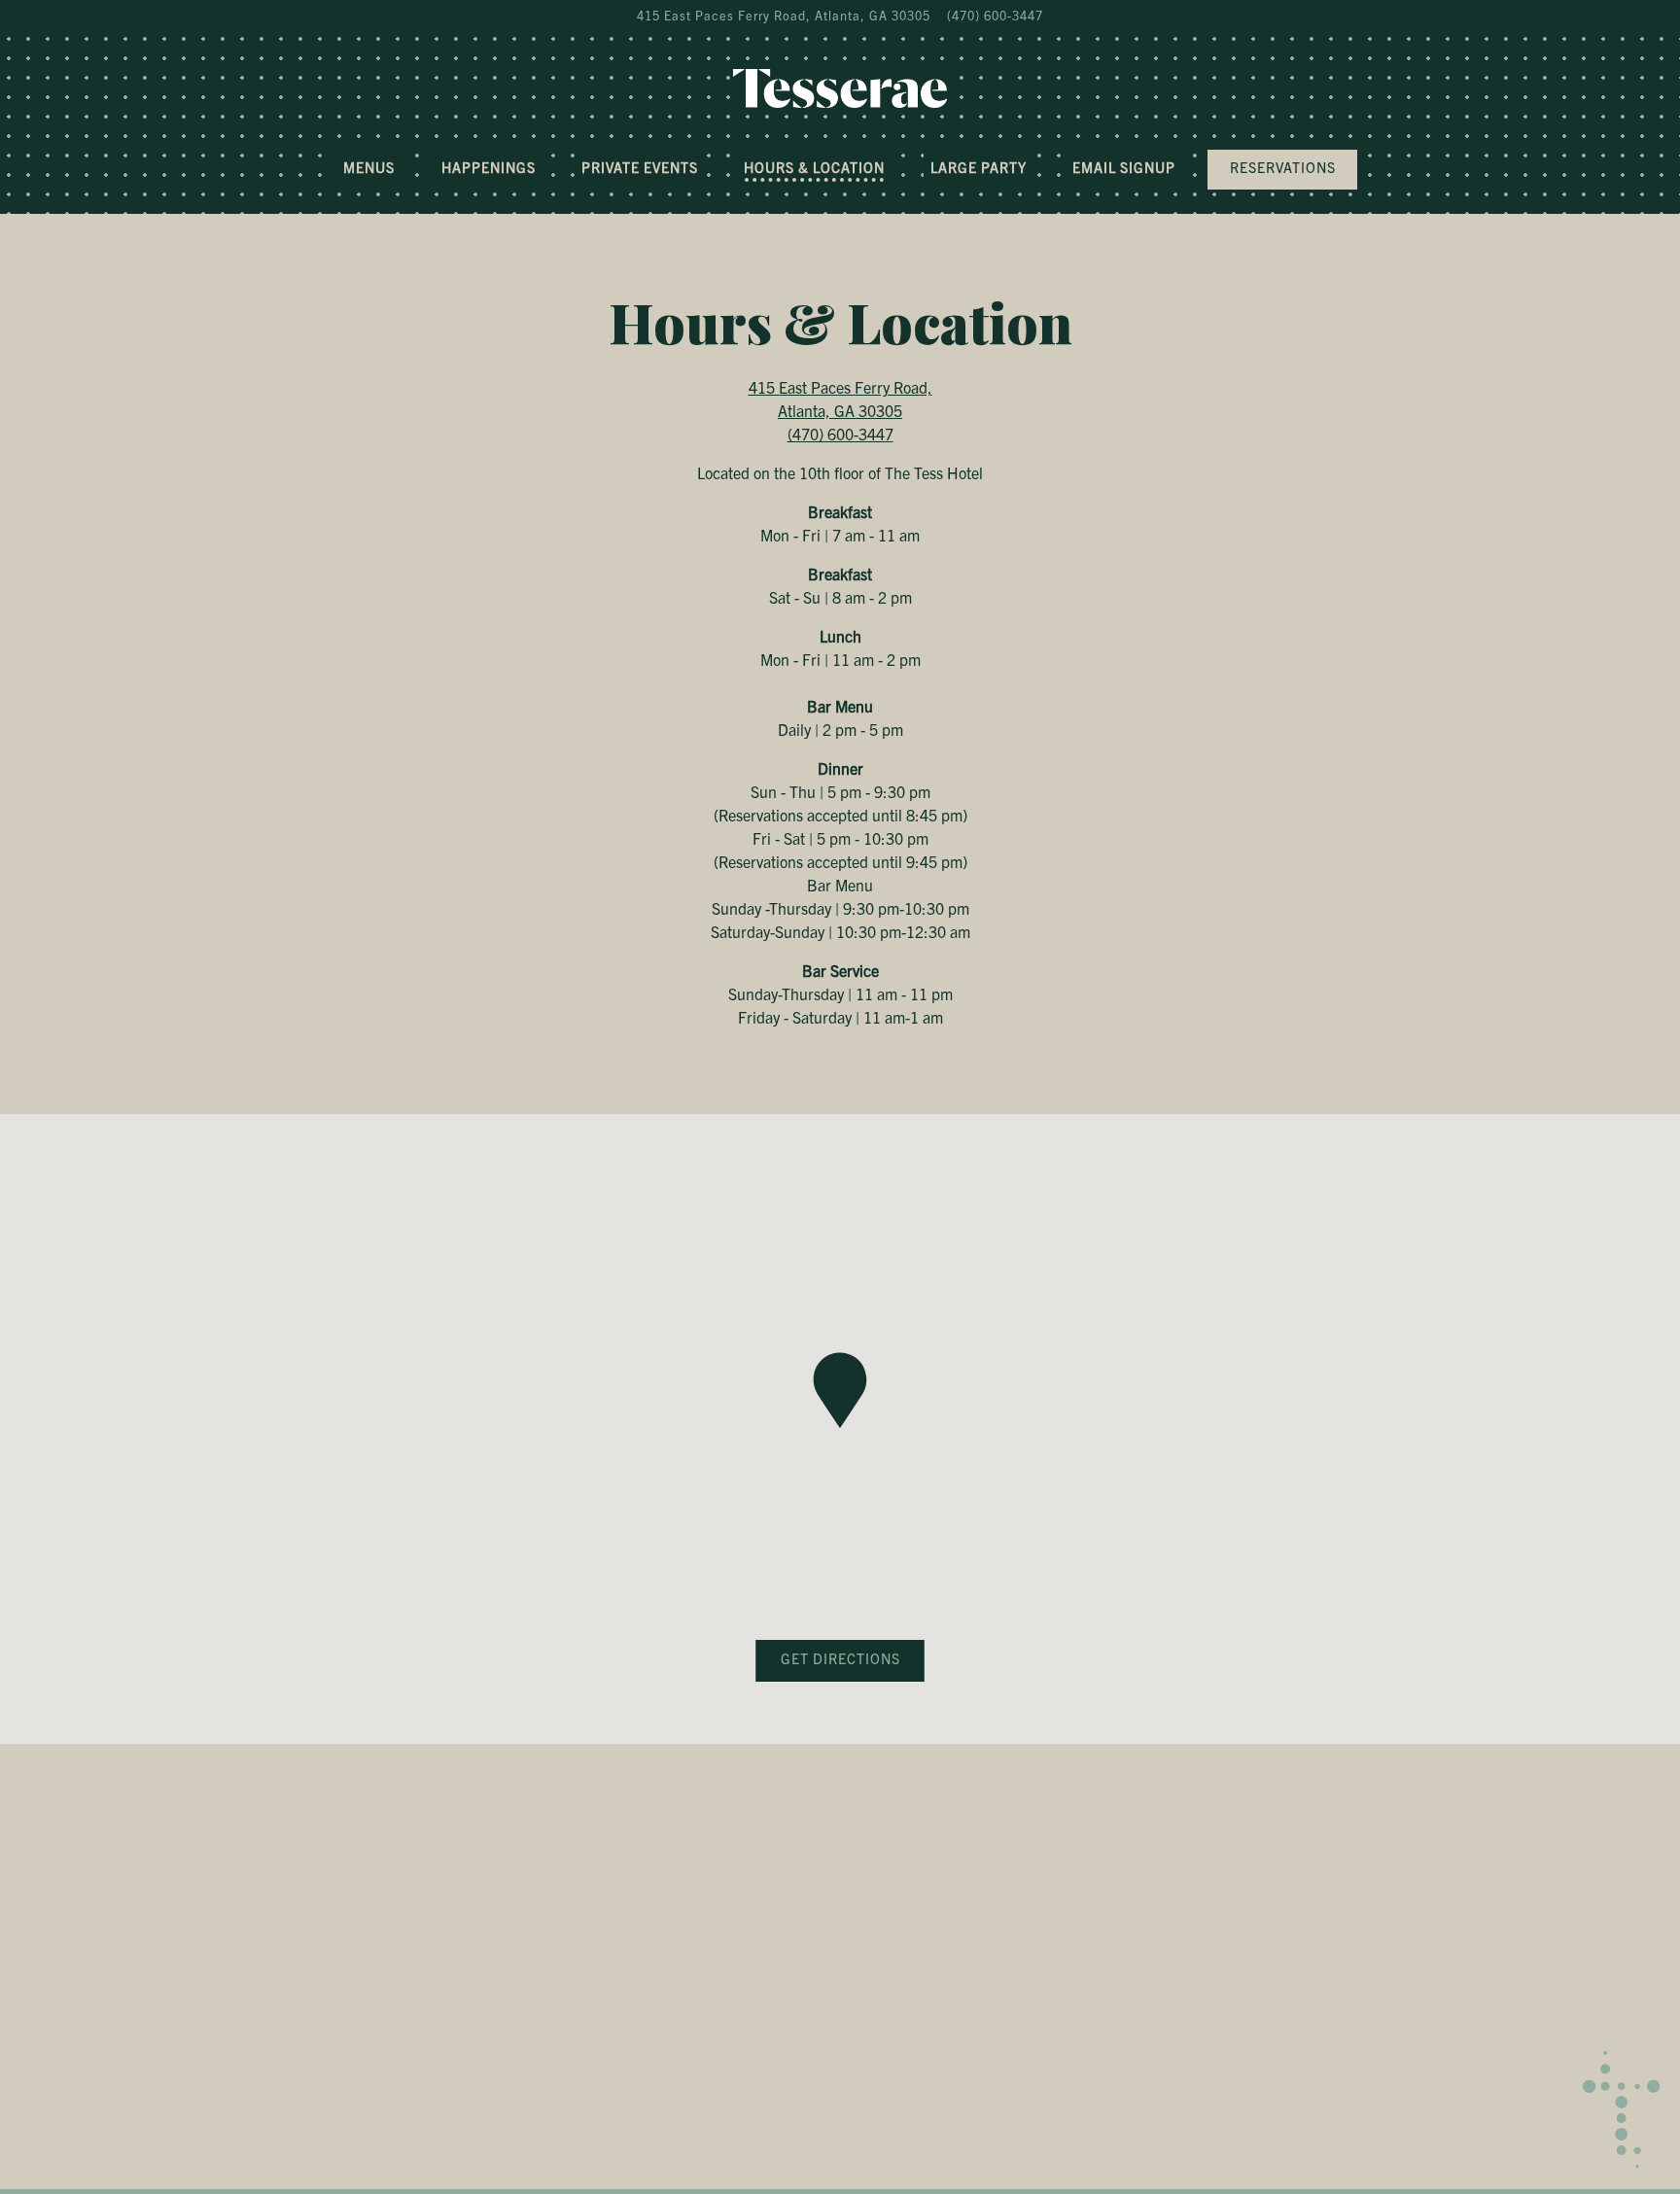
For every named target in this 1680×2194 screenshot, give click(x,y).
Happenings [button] (489, 167)
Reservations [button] (1283, 167)
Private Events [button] (640, 167)
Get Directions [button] (840, 1658)
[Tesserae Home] (840, 86)
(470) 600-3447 (995, 15)
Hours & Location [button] (814, 167)
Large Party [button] (979, 167)
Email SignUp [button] (1124, 167)
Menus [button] (369, 167)
